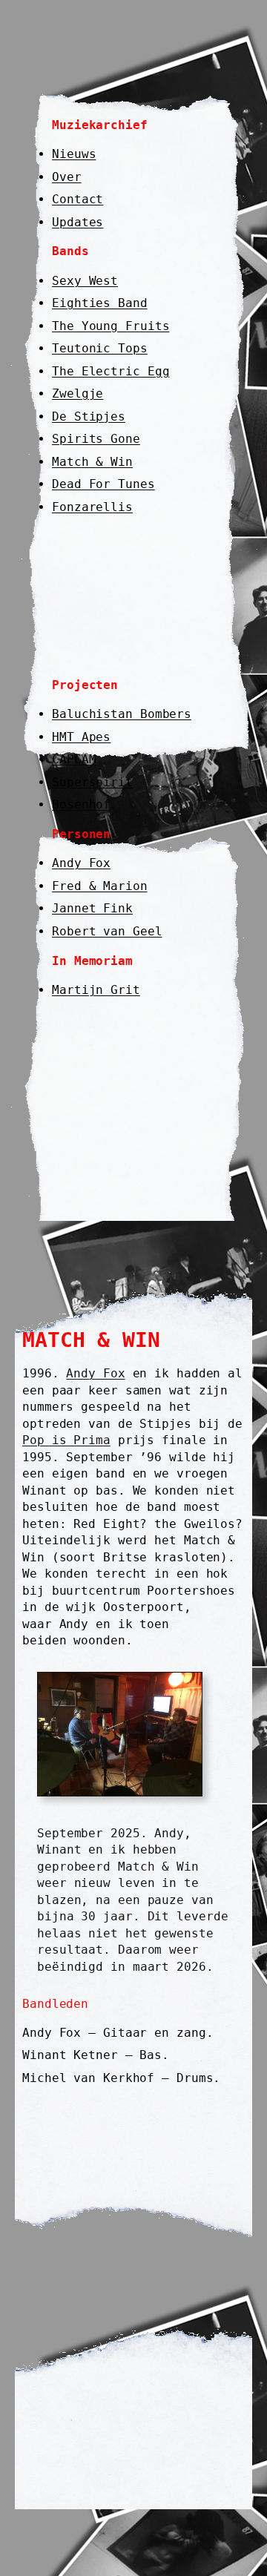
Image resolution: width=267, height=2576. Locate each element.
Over (67, 177)
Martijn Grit (96, 990)
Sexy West (85, 281)
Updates (78, 222)
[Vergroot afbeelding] (183, 1691)
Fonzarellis (92, 507)
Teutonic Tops (100, 348)
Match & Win (92, 462)
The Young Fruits (111, 326)
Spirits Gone (96, 439)
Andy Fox (81, 863)
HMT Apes (81, 737)
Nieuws (74, 154)
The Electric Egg (111, 371)
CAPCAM (74, 759)
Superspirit (92, 782)
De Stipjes (89, 416)
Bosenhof (81, 804)
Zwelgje (78, 393)
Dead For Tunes (103, 484)
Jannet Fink (92, 908)
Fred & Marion (100, 886)
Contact (78, 199)
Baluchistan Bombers (122, 714)
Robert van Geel (107, 931)
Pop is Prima (66, 1440)
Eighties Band (100, 303)
